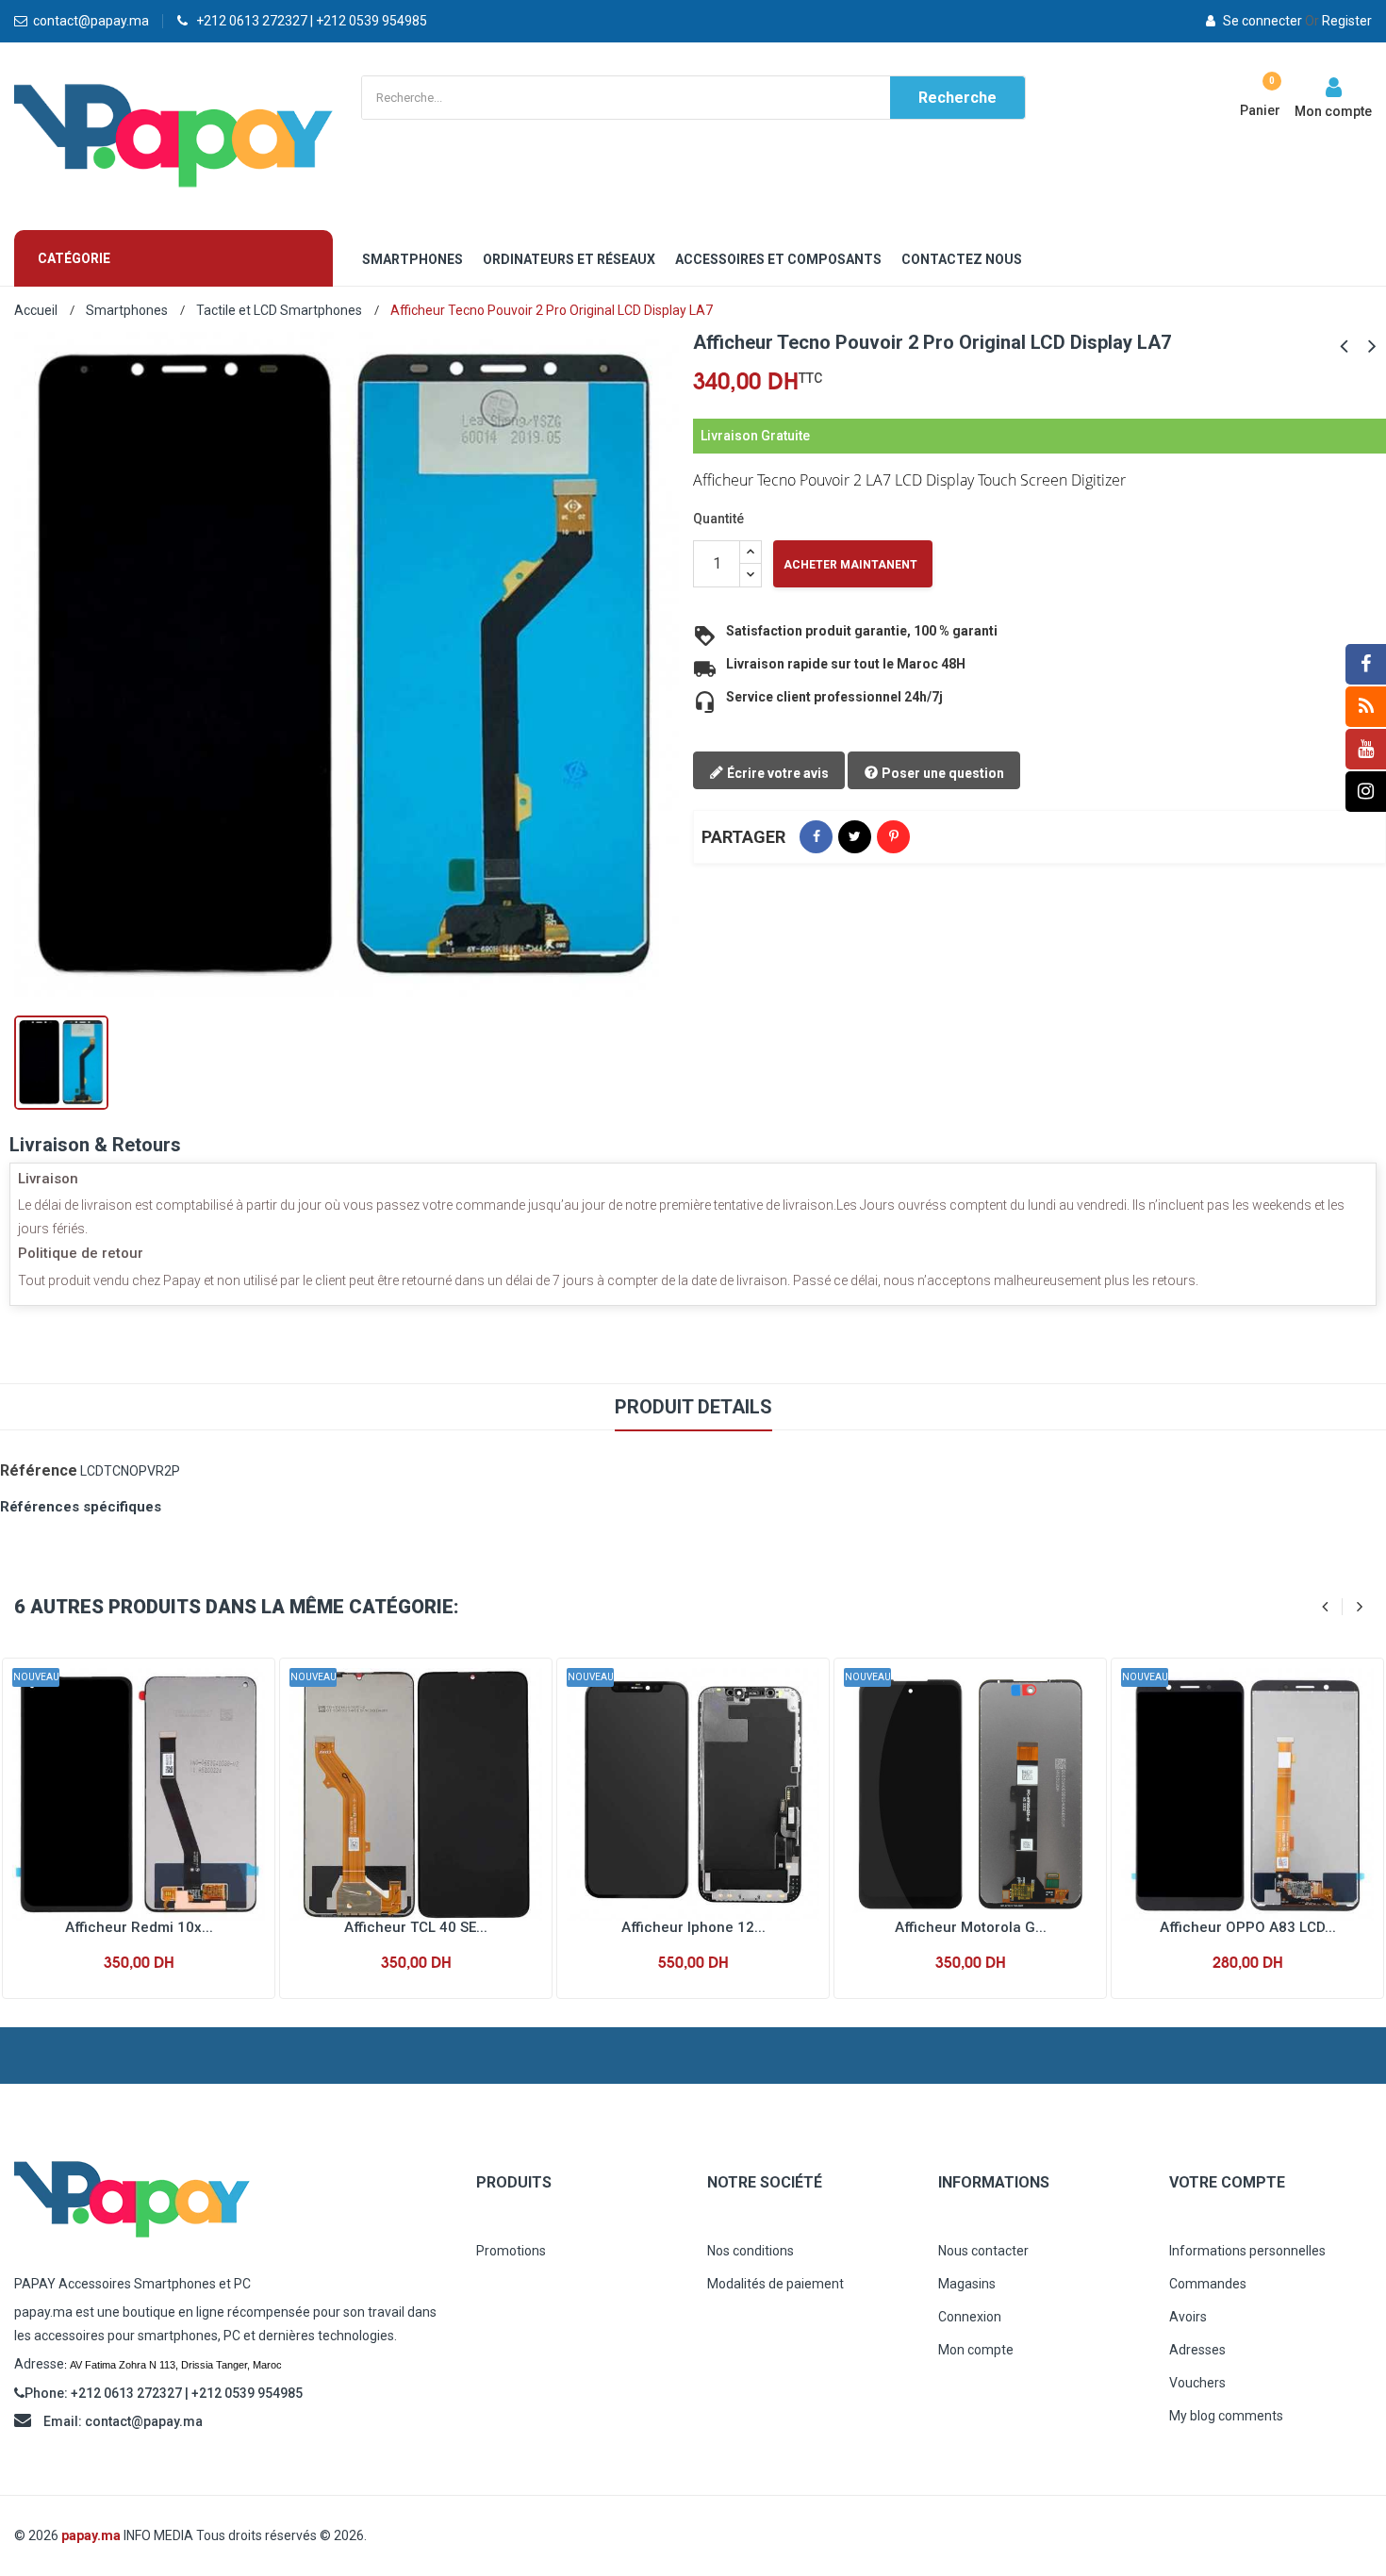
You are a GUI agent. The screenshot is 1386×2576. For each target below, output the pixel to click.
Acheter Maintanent (850, 565)
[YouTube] (1366, 749)
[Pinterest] (893, 837)
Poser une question (941, 773)
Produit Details (693, 1407)
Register (1338, 21)
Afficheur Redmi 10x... (139, 1927)
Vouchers (1197, 2383)
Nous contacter (983, 2251)
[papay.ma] (231, 2199)
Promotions (511, 2251)
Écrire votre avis (776, 773)
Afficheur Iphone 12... (693, 1927)
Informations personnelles (1247, 2251)
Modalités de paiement (775, 2284)
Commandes (1208, 2284)
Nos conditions (751, 2251)
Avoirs (1188, 2317)
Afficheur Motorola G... (971, 1927)
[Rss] (1366, 707)
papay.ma (91, 2535)
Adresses (1197, 2350)
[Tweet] (855, 837)
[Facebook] (1366, 664)
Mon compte (976, 2350)
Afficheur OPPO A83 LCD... (1248, 1927)
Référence (39, 1470)
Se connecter (1262, 21)
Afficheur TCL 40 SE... (416, 1927)
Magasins (967, 2284)
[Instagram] (1366, 792)
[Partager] (816, 837)
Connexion (970, 2317)
